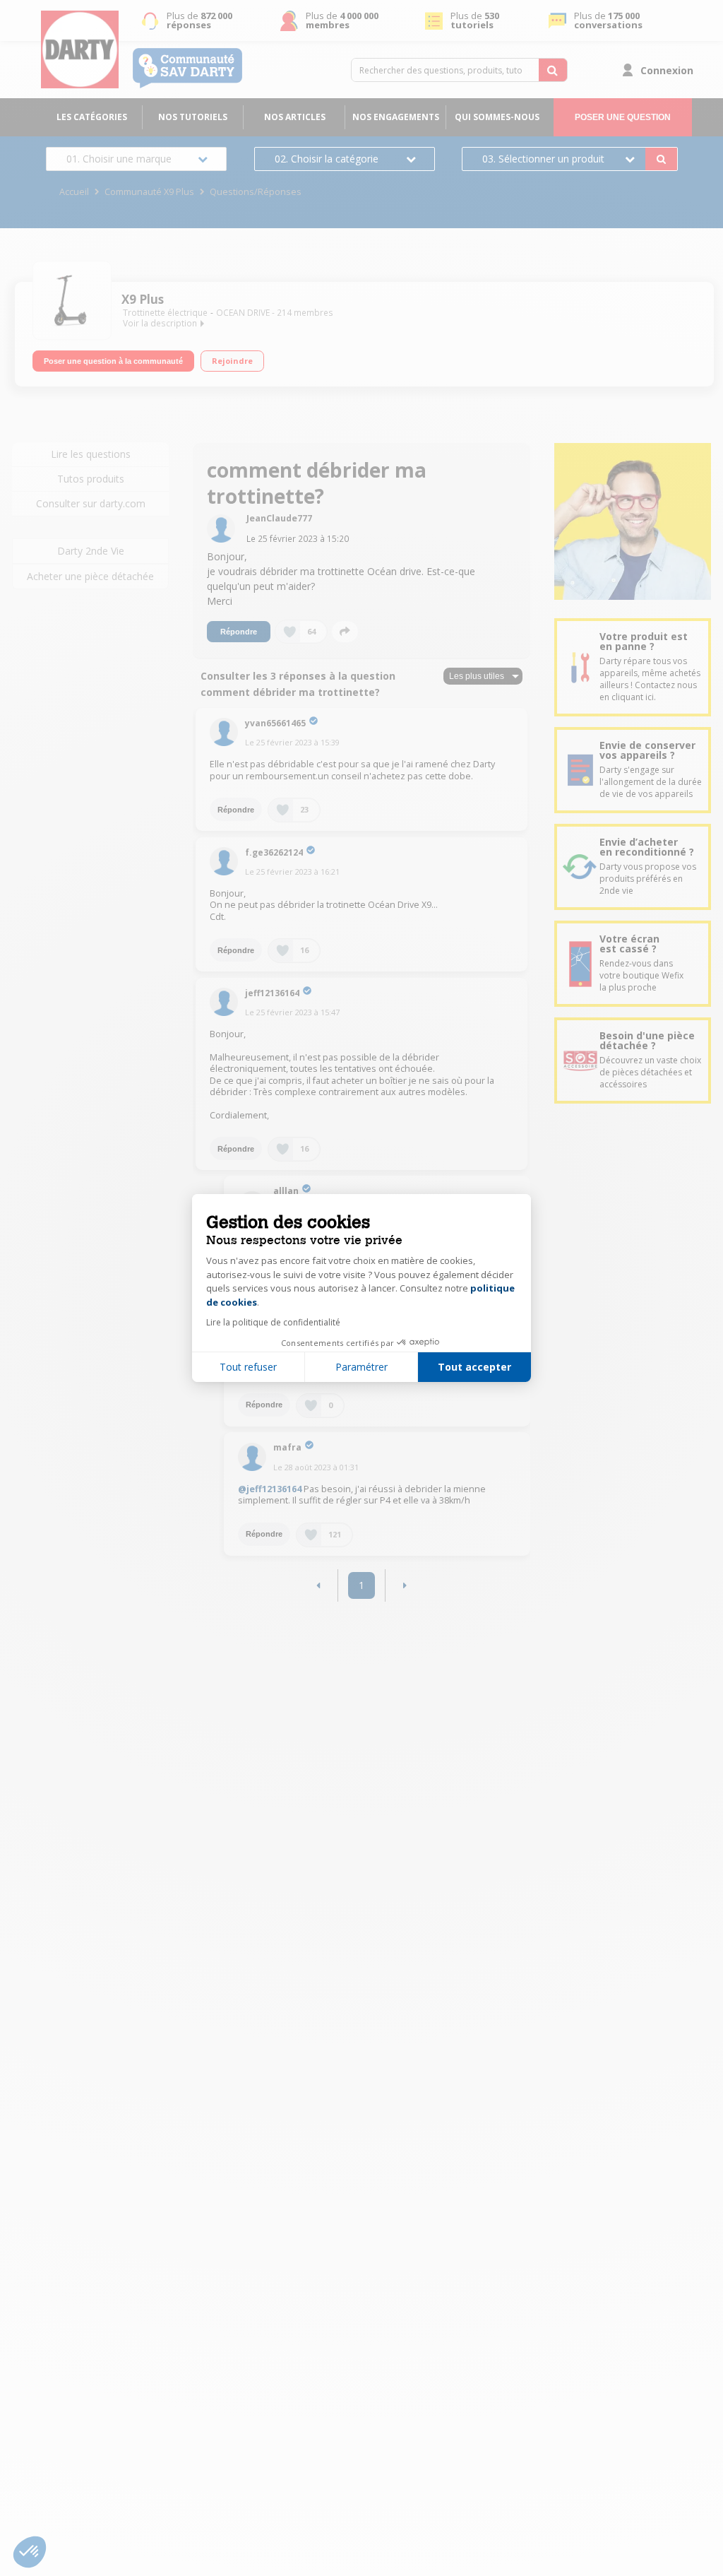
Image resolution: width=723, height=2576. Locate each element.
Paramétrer (361, 1367)
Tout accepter (474, 1367)
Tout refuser (248, 1367)
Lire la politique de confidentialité (273, 1322)
